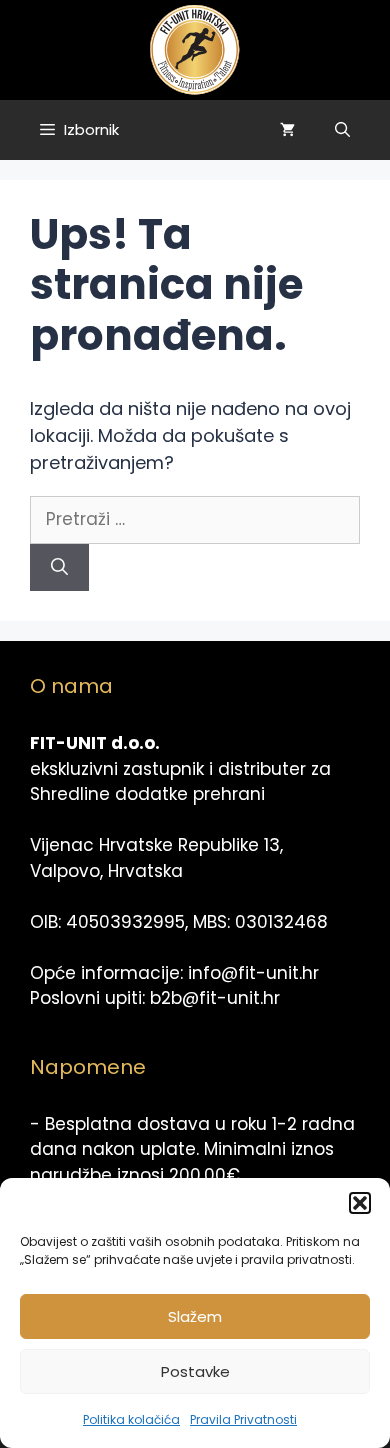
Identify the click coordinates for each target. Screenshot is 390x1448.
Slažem (195, 1316)
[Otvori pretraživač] (342, 130)
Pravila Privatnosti (243, 1419)
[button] (360, 1203)
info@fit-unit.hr (253, 973)
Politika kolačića (131, 1419)
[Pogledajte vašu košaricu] (287, 130)
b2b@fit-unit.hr (215, 998)
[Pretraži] (59, 568)
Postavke (195, 1371)
